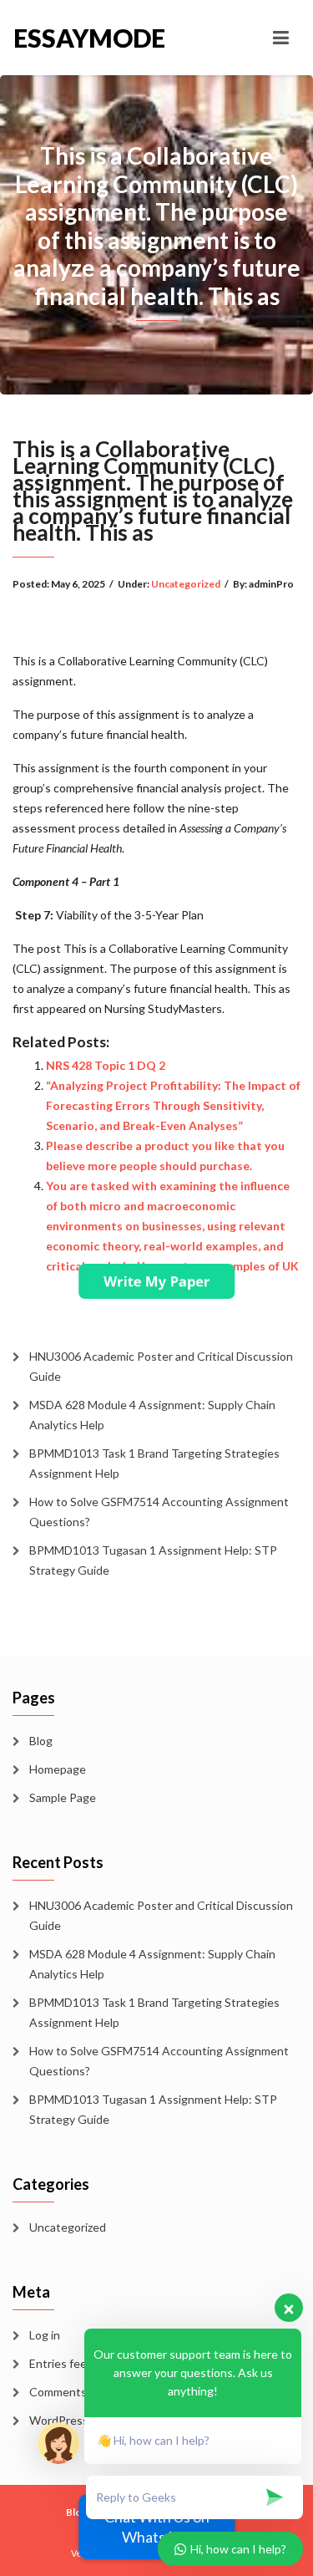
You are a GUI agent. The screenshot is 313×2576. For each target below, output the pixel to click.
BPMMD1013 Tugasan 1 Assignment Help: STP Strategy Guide (153, 1560)
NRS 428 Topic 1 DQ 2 (106, 1065)
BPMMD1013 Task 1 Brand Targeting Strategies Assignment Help (154, 1463)
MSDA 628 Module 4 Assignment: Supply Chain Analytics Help (152, 1415)
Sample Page (63, 1797)
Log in (45, 2335)
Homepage (58, 1769)
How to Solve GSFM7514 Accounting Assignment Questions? (159, 1512)
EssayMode (85, 38)
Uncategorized (186, 584)
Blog (41, 1741)
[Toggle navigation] (281, 38)
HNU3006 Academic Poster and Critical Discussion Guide (161, 1366)
